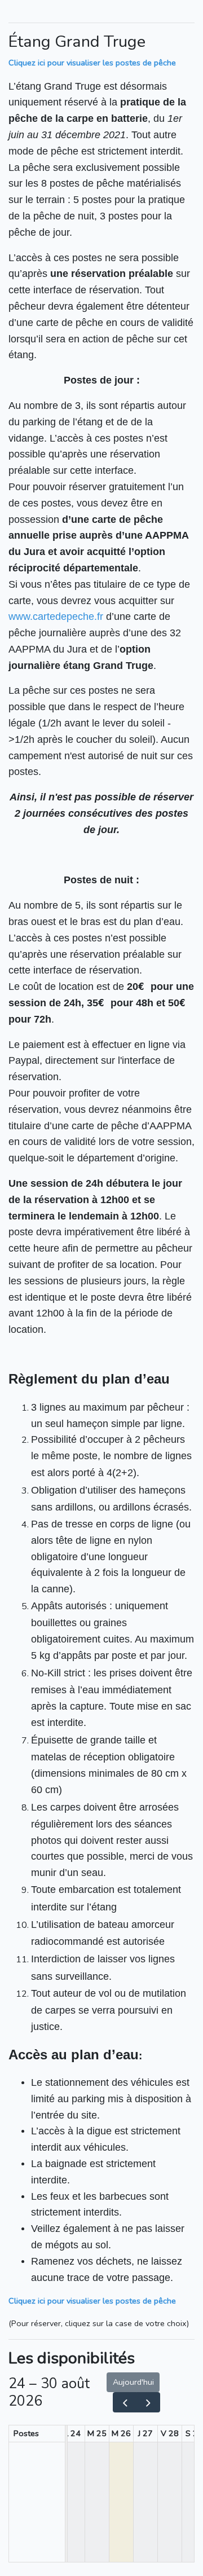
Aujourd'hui (133, 2382)
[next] (148, 2402)
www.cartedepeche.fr (56, 617)
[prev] (125, 2402)
